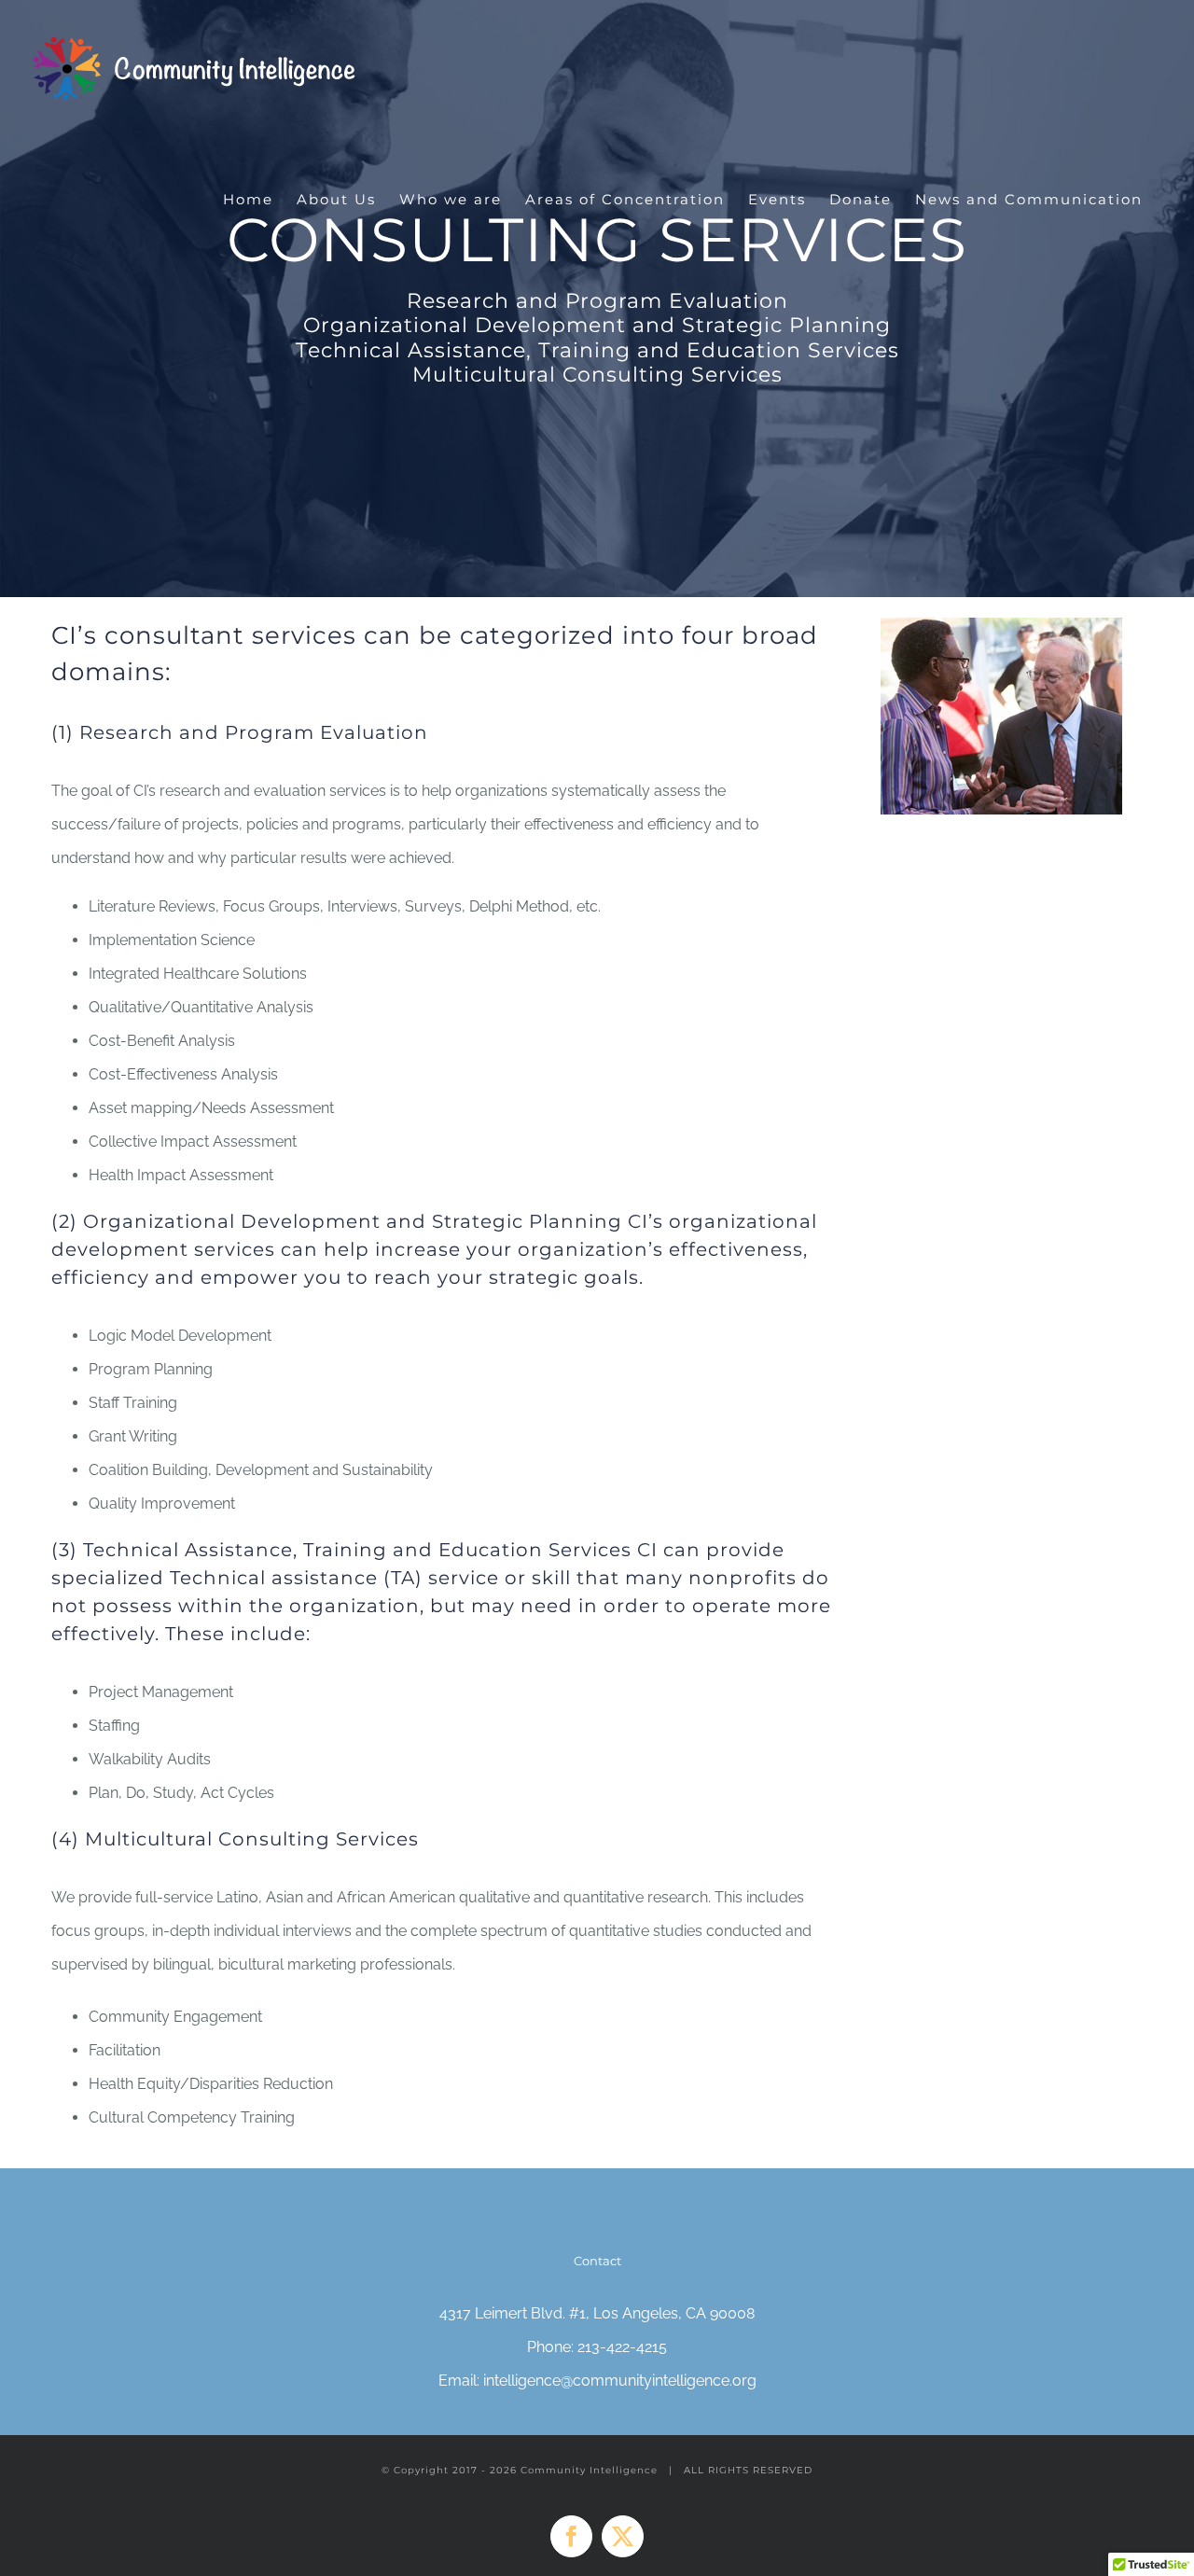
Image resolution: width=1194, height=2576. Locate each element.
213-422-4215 (622, 2347)
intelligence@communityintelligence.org (620, 2381)
